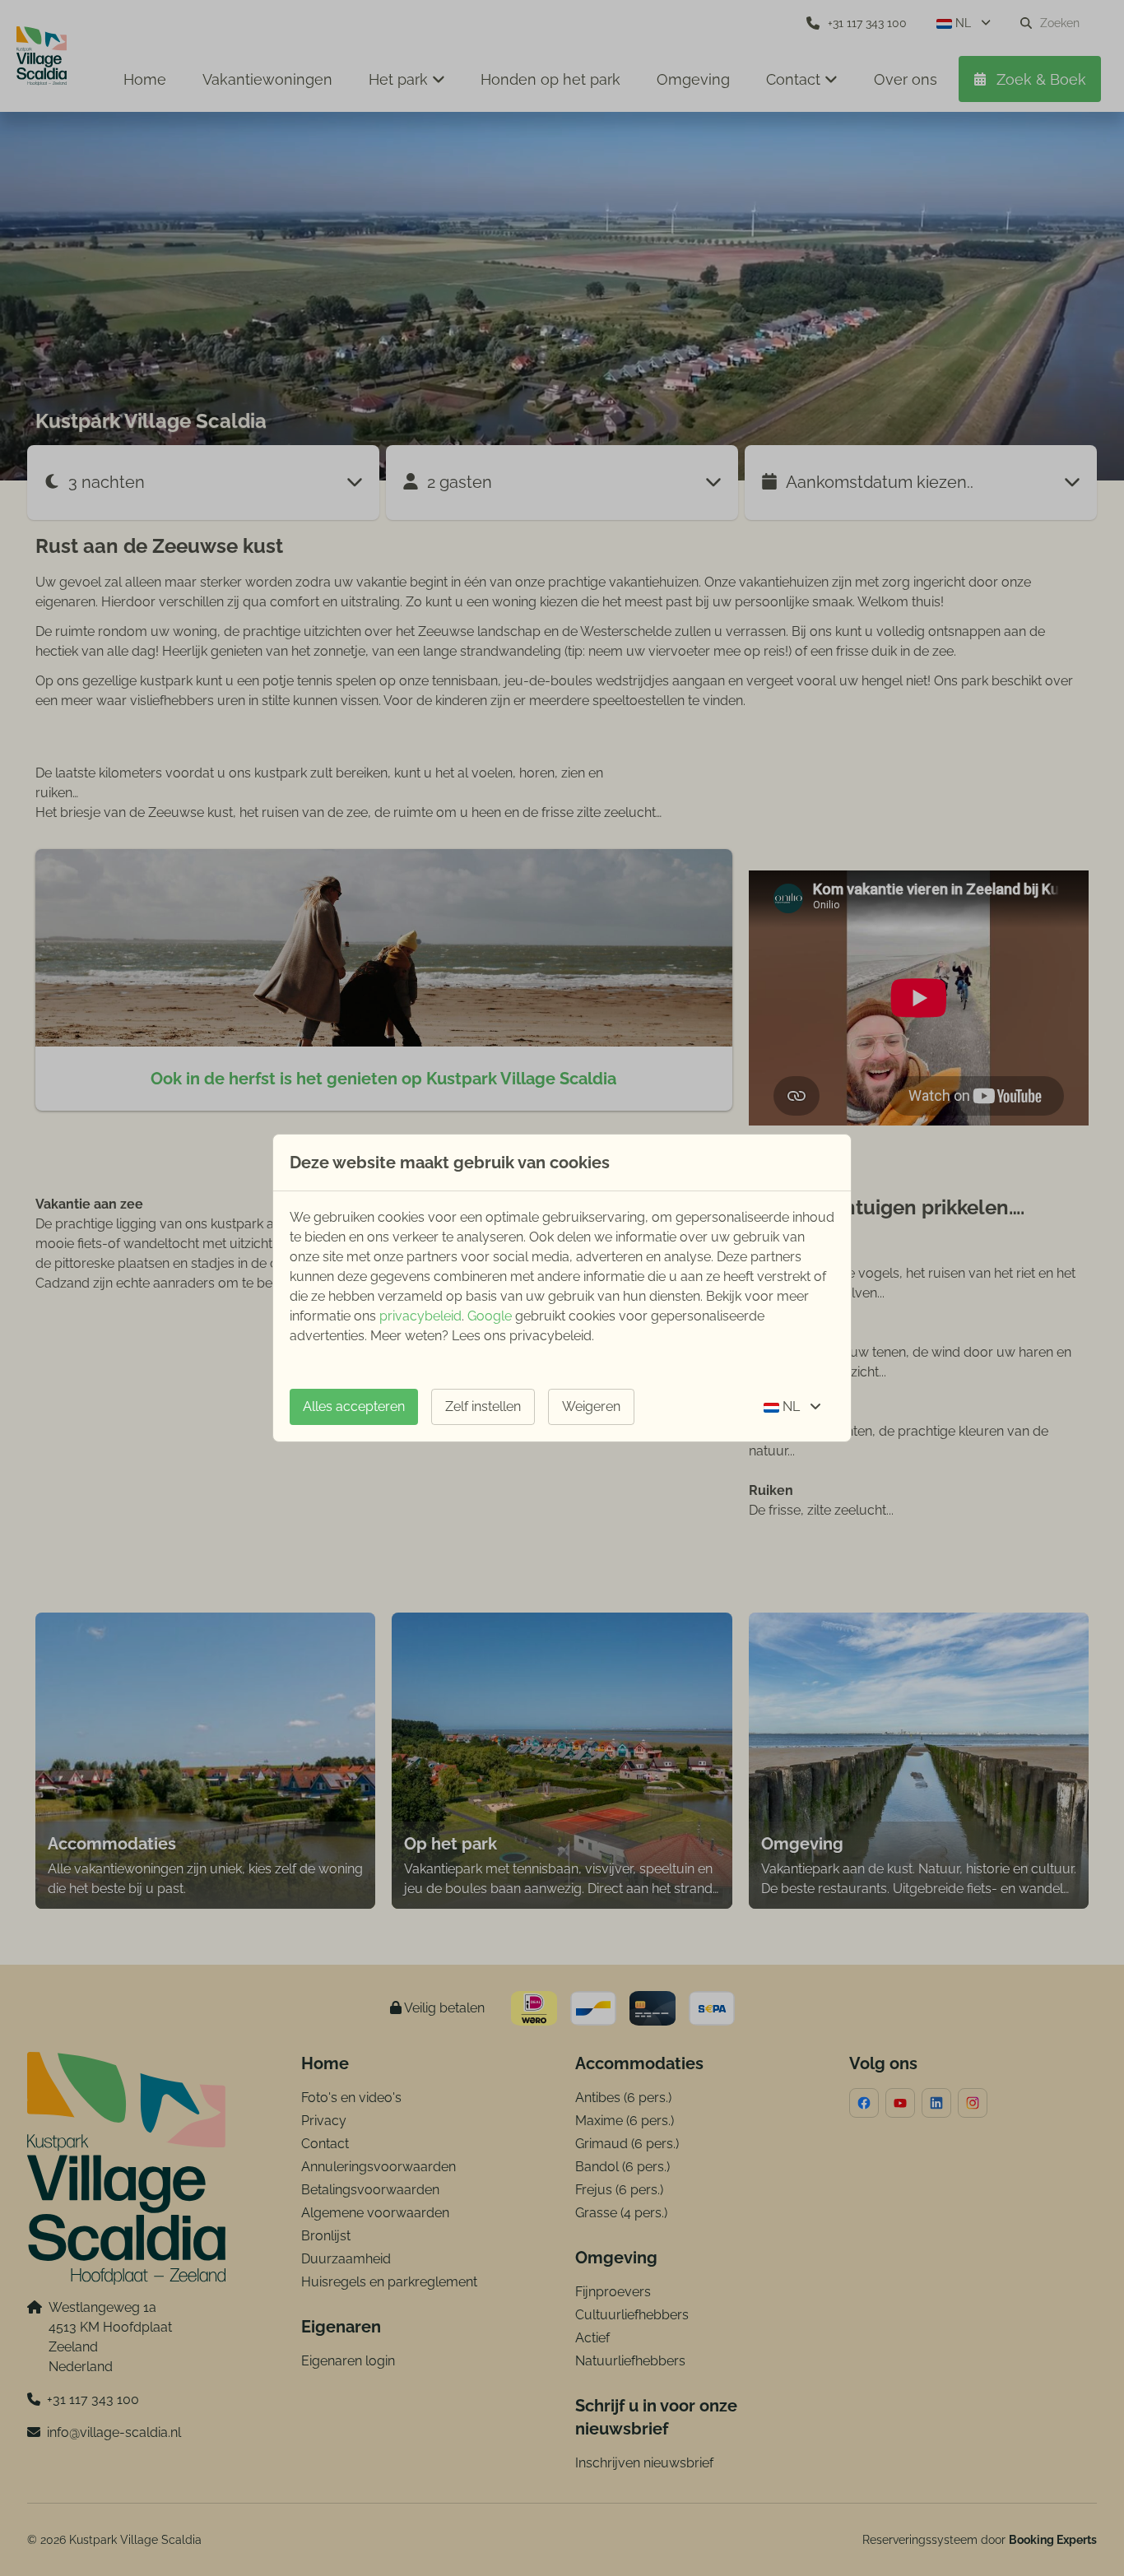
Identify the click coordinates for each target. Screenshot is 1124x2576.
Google (490, 1316)
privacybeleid (420, 1316)
